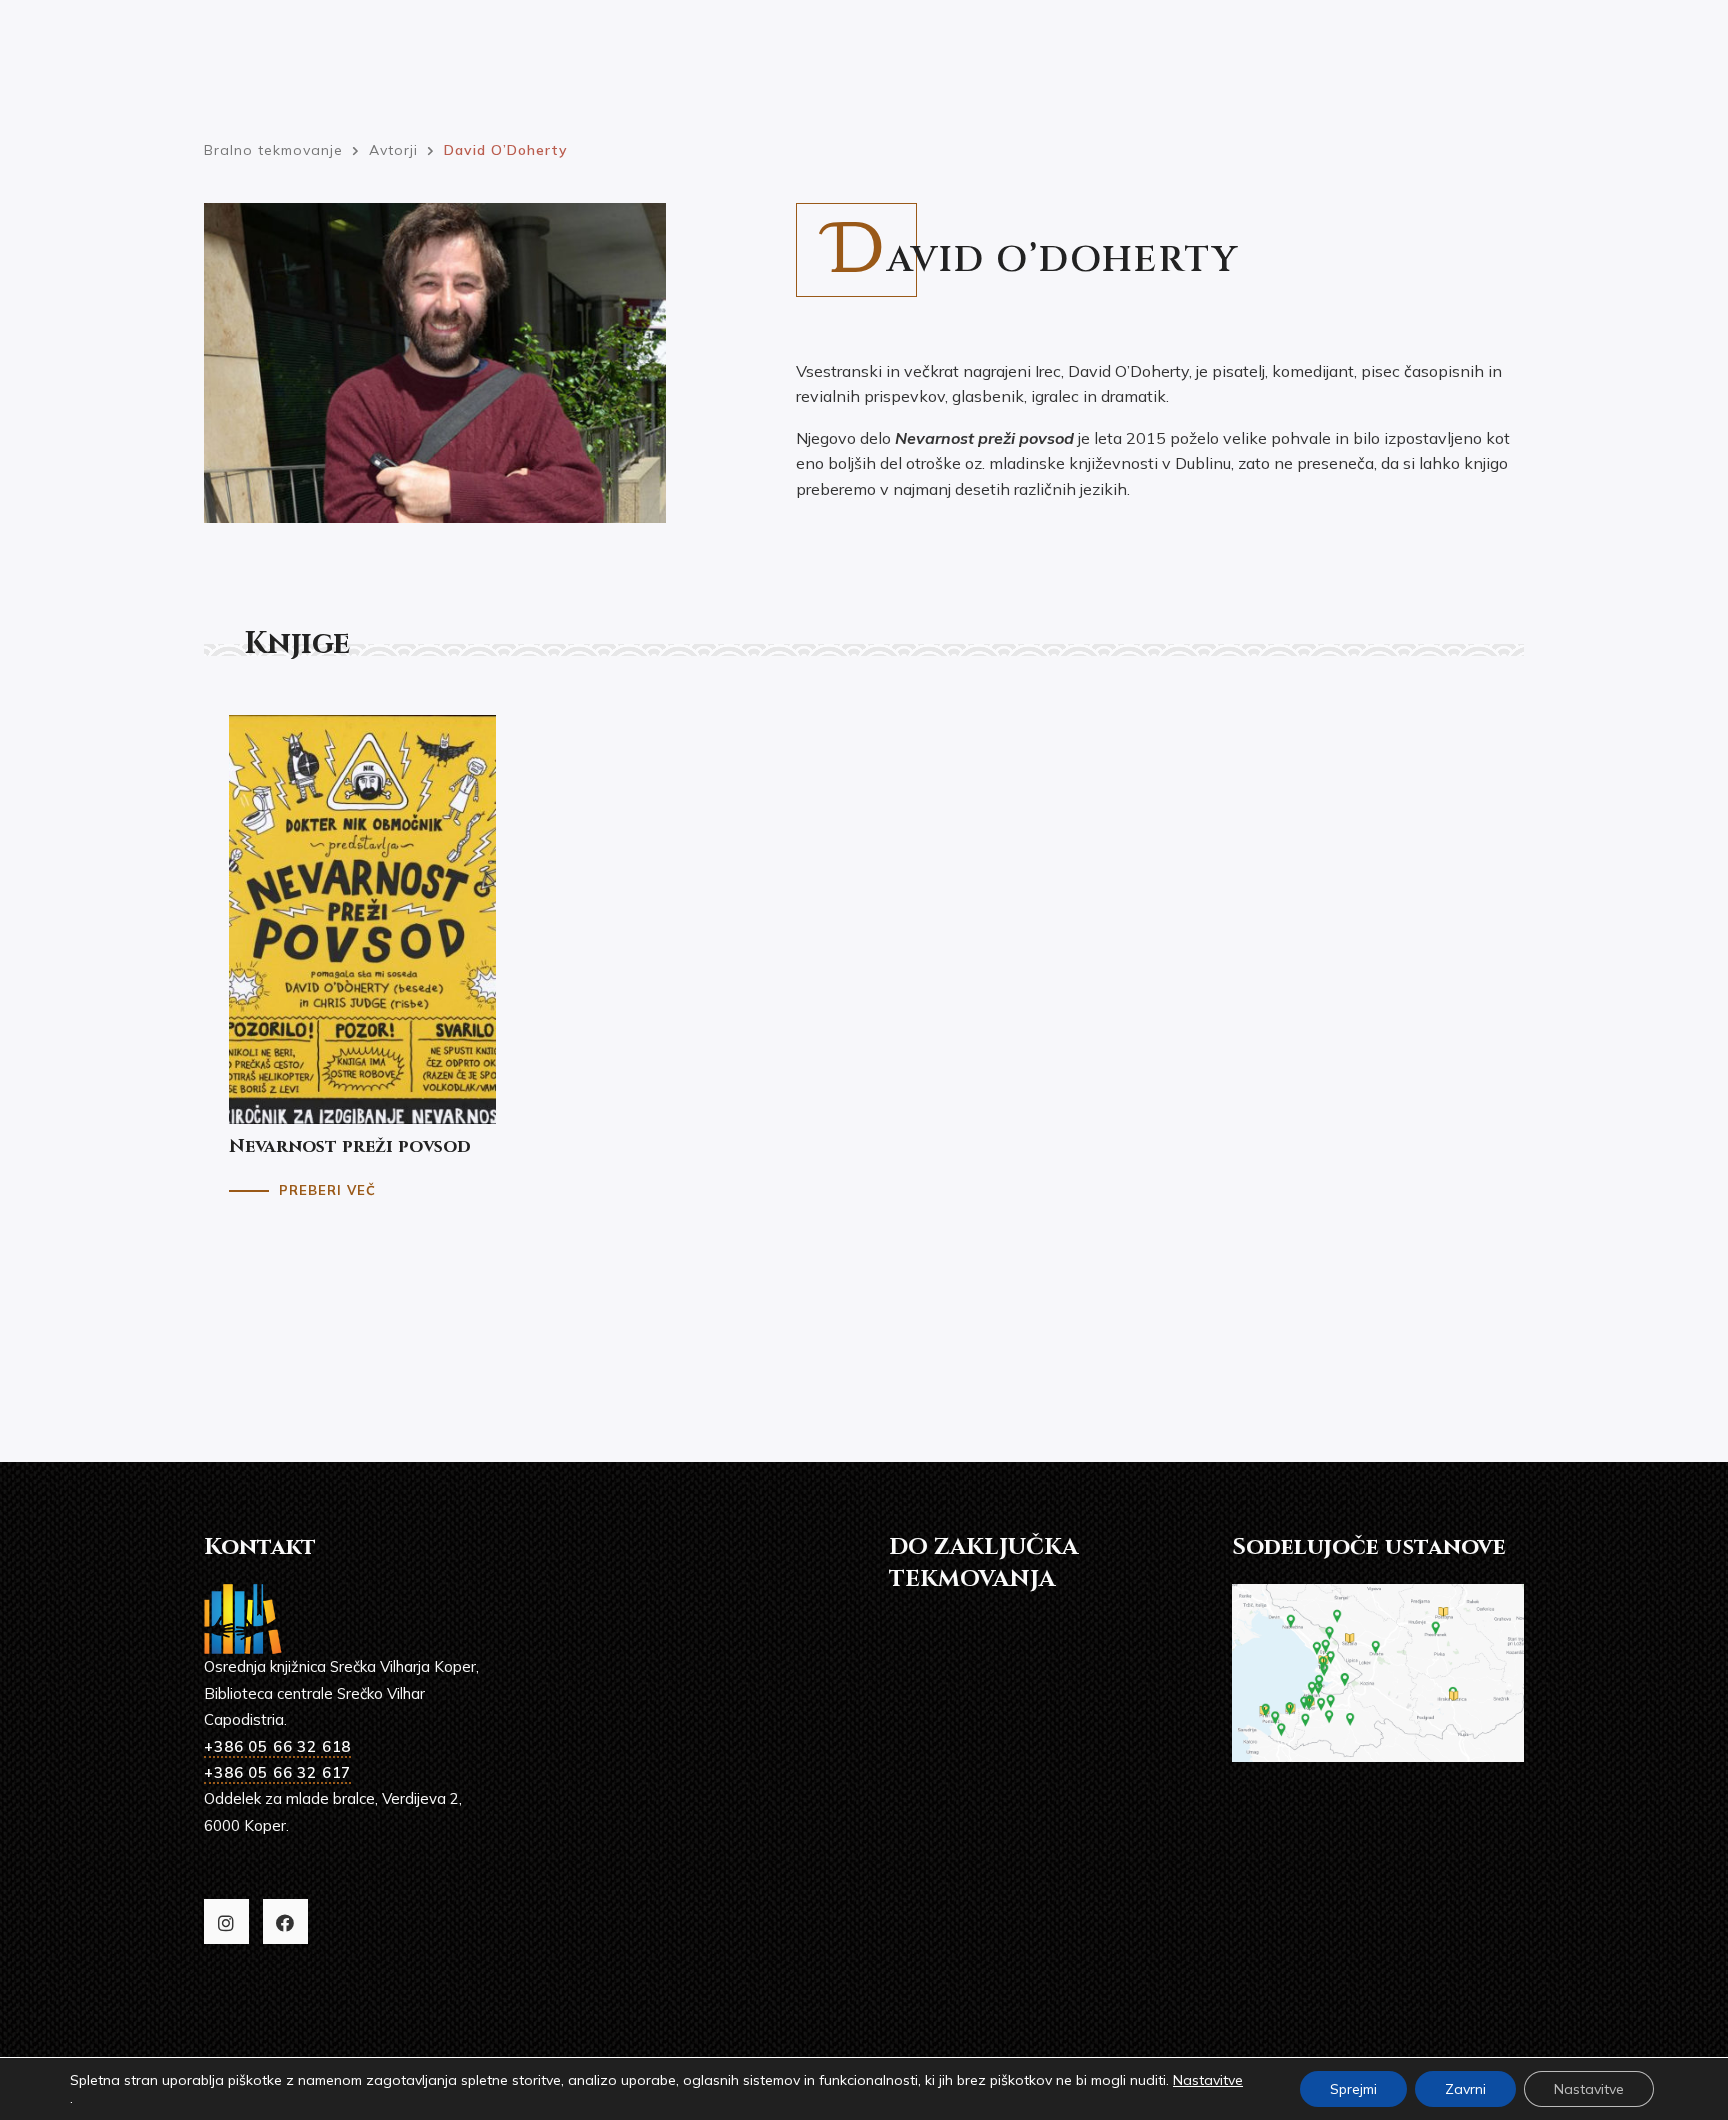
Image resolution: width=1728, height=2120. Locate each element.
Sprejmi (1353, 2089)
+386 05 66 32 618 (277, 1746)
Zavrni (1465, 2089)
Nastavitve (1208, 2080)
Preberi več (327, 1190)
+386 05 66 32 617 (277, 1772)
